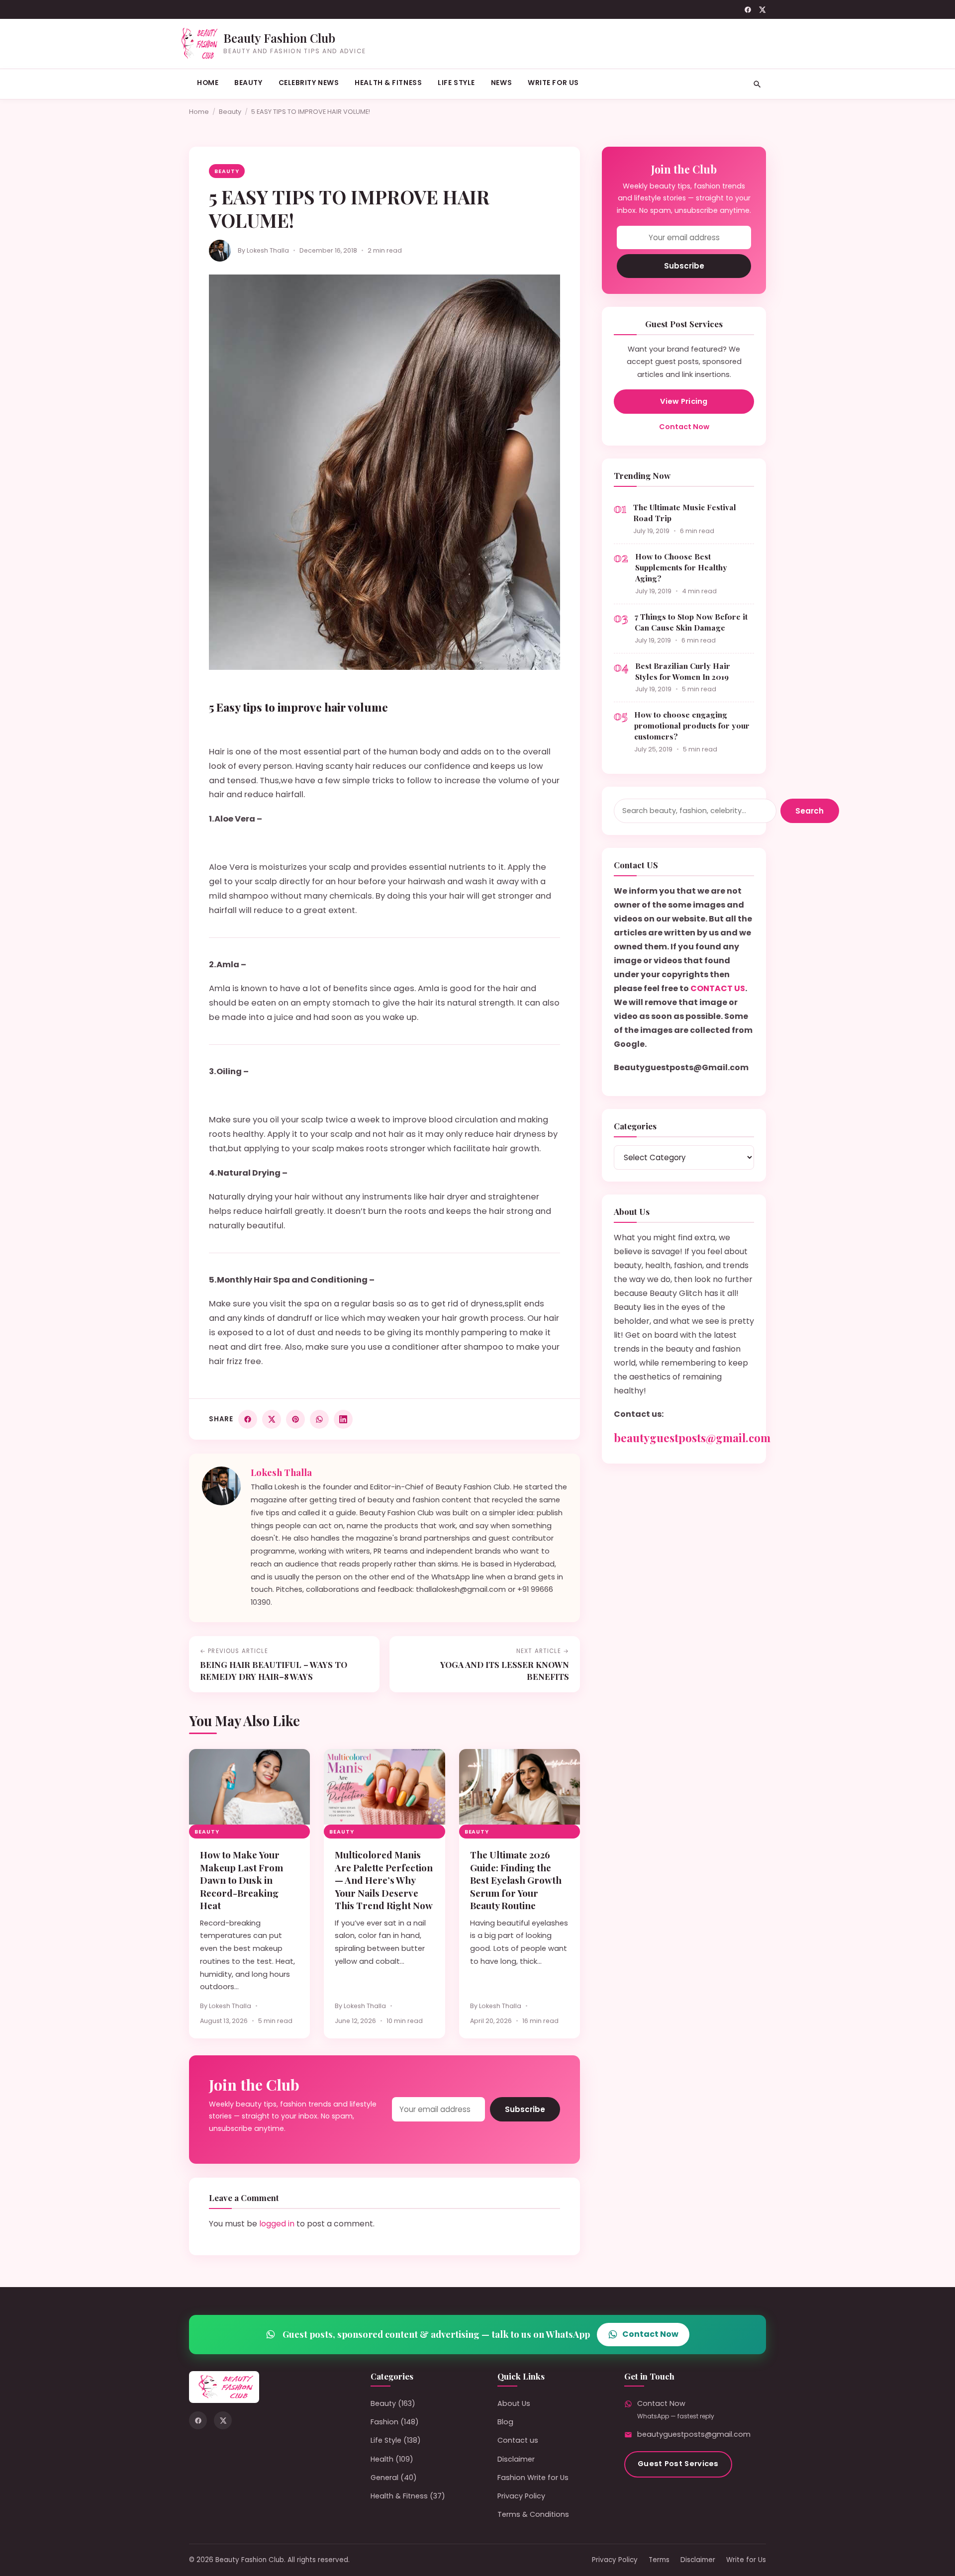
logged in (277, 2224)
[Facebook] (748, 10)
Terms (659, 2560)
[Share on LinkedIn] (343, 1419)
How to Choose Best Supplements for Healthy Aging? (681, 567)
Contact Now (684, 427)
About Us (514, 2403)
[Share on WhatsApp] (319, 1419)
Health (382, 2459)
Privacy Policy (521, 2496)
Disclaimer (516, 2459)
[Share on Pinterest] (295, 1419)
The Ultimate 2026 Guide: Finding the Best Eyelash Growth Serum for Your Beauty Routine (516, 1880)
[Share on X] (272, 1419)
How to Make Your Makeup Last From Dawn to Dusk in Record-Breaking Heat (241, 1880)
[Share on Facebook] (248, 1419)
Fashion (384, 2422)
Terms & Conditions (533, 2514)
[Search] (757, 84)
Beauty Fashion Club (279, 38)
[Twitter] (762, 10)
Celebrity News (309, 83)
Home (208, 83)
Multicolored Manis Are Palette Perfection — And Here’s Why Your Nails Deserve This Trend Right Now (384, 1880)
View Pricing (684, 401)
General (384, 2478)
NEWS (501, 83)
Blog (505, 2422)
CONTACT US (718, 988)
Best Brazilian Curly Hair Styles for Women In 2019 (683, 671)
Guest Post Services (678, 2464)
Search (810, 811)
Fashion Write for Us (533, 2478)
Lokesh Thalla (268, 250)
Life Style (456, 83)
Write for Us (553, 83)
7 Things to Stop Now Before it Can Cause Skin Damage (691, 622)
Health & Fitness (388, 83)
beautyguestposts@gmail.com (692, 1438)
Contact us (518, 2440)
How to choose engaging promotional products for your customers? (692, 725)
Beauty (248, 83)
